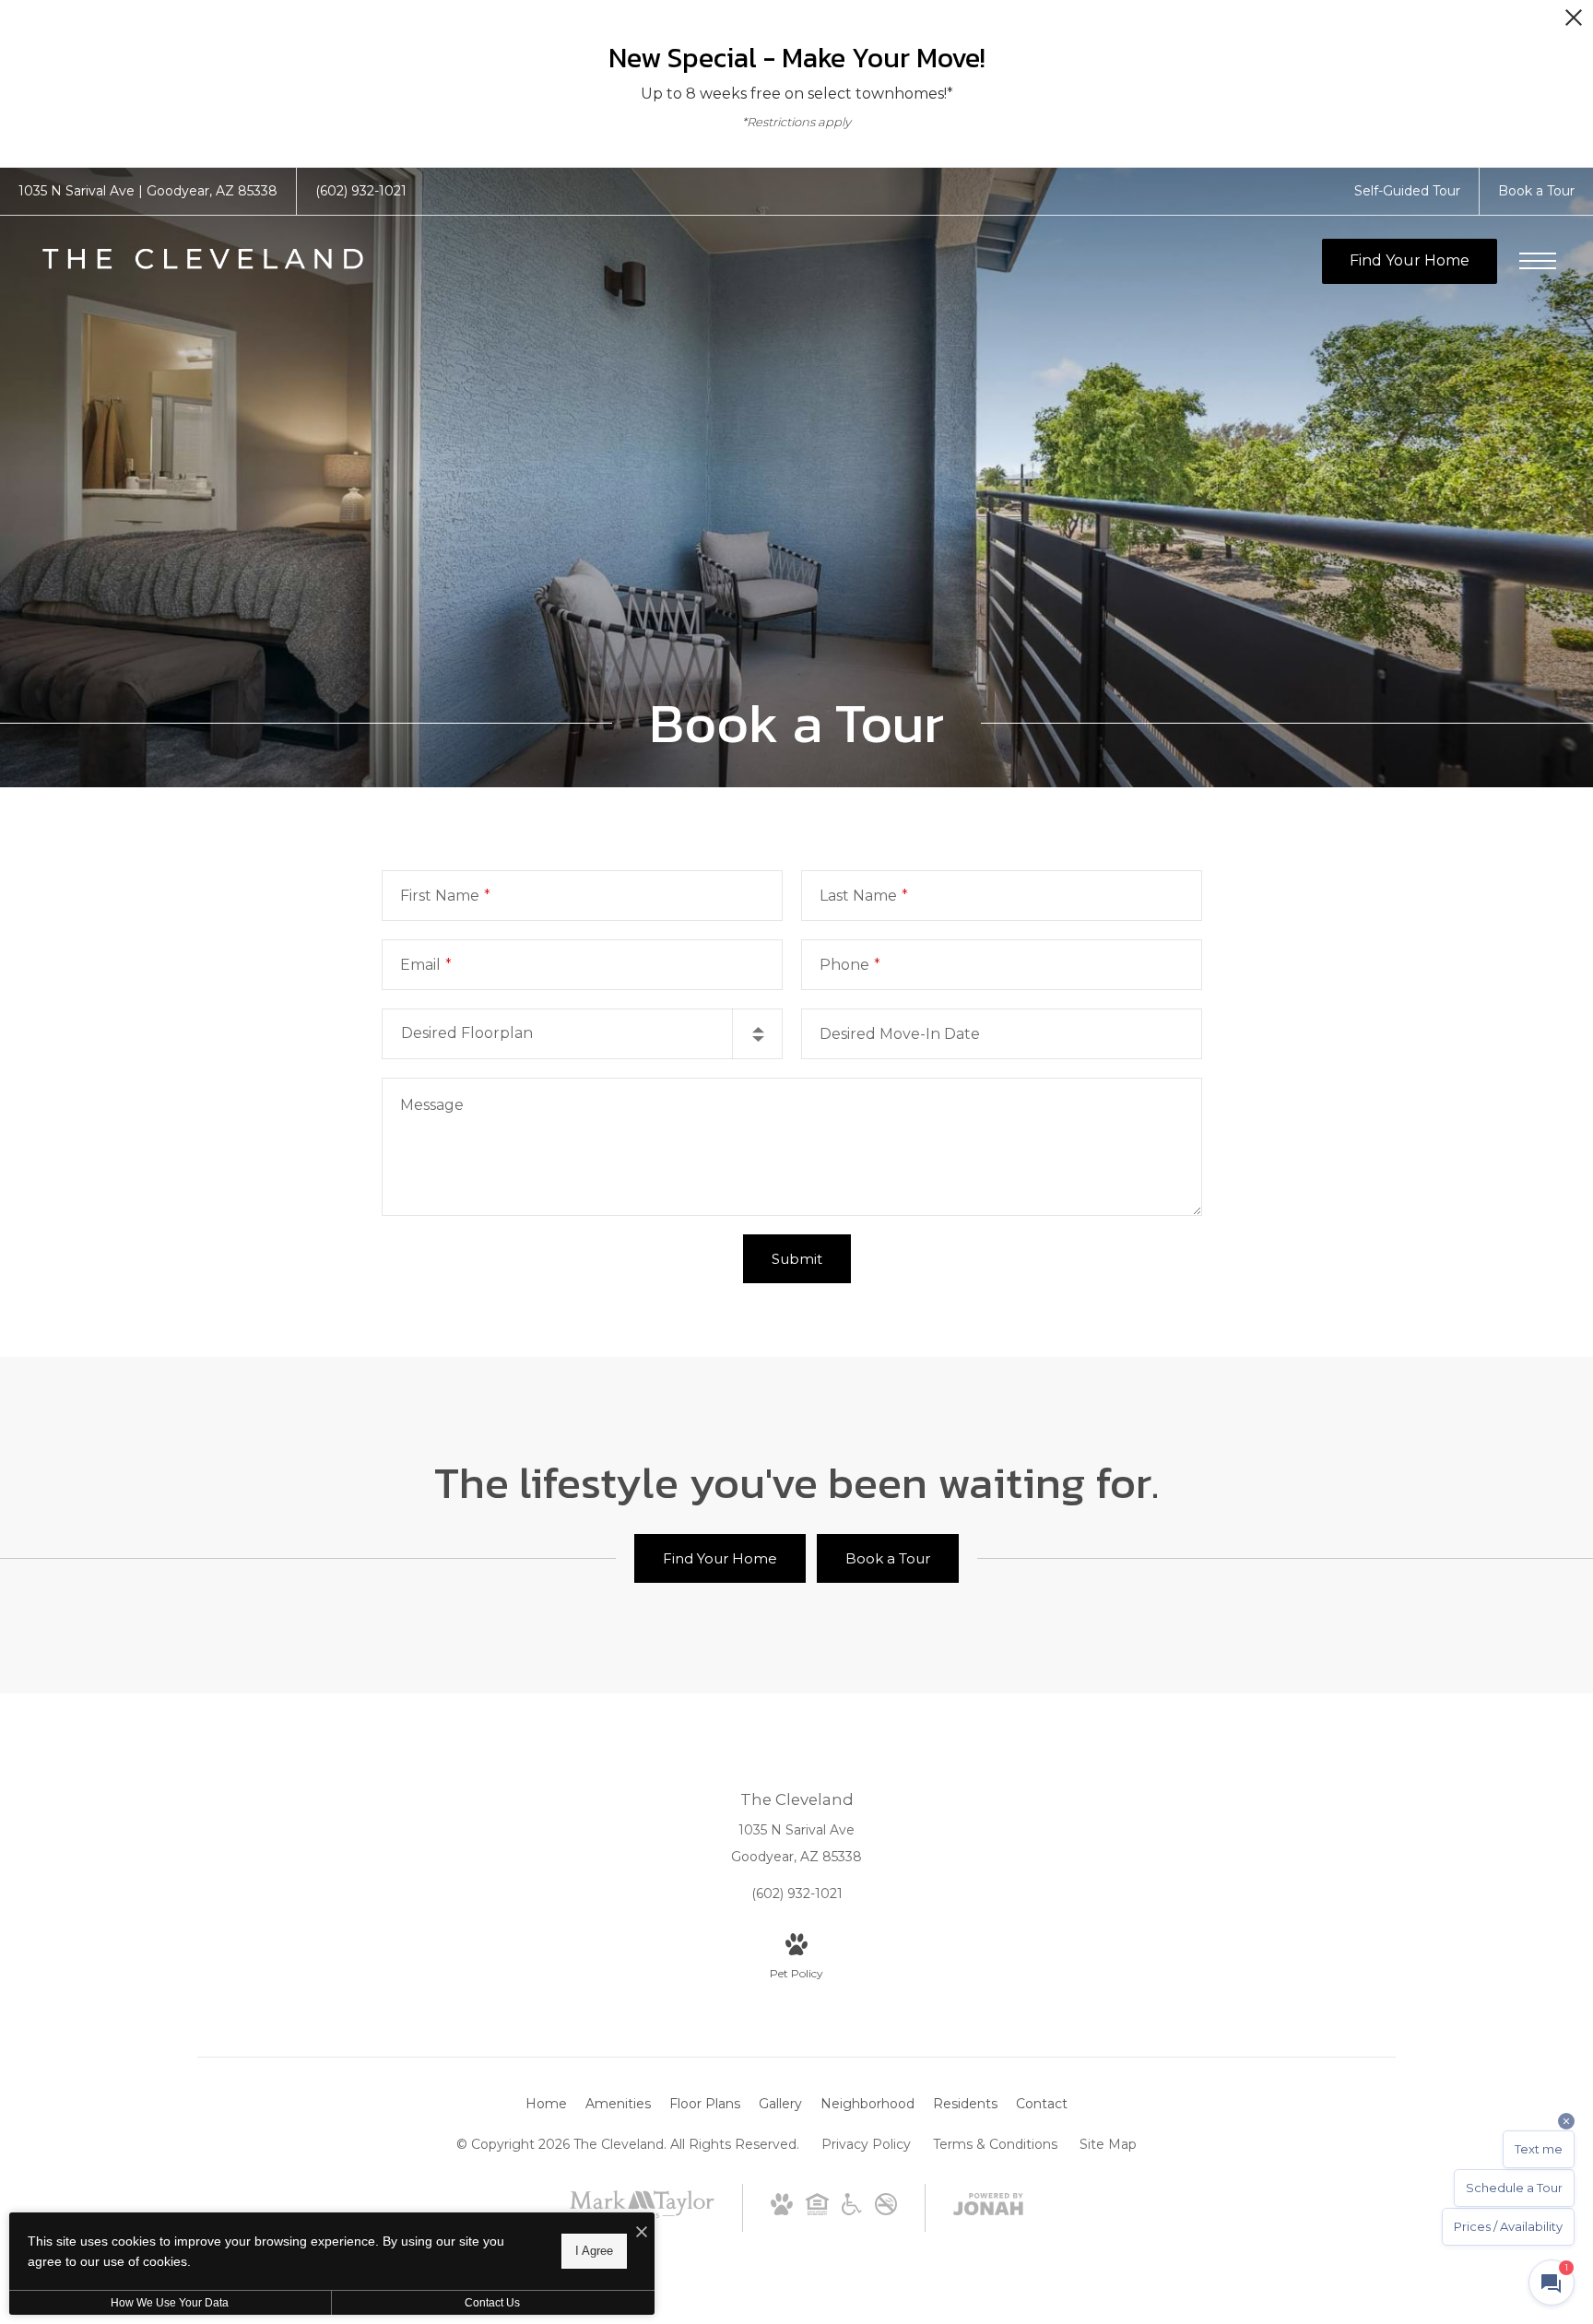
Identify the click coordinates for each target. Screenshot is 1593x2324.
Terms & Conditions (995, 2144)
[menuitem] (546, 2105)
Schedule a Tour (1514, 2188)
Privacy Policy (866, 2144)
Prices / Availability (1508, 2226)
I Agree (594, 2251)
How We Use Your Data (170, 2303)
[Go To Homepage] (203, 261)
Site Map (1108, 2144)
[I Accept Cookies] (642, 2233)
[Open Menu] (1538, 261)
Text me (1539, 2149)
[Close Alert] (1574, 23)
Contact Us (492, 2303)
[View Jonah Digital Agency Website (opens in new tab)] (988, 2208)
